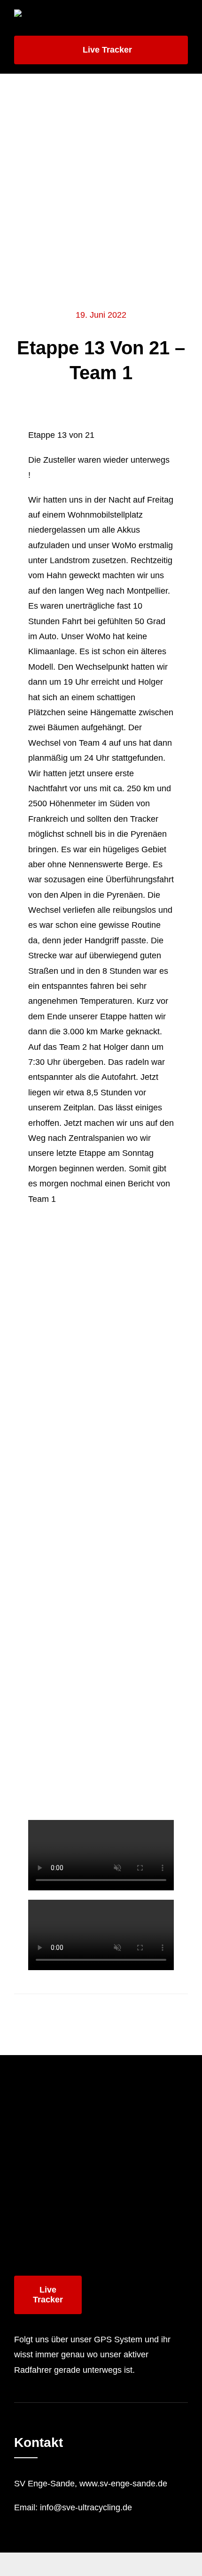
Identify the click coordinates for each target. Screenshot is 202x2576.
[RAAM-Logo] (56, 14)
